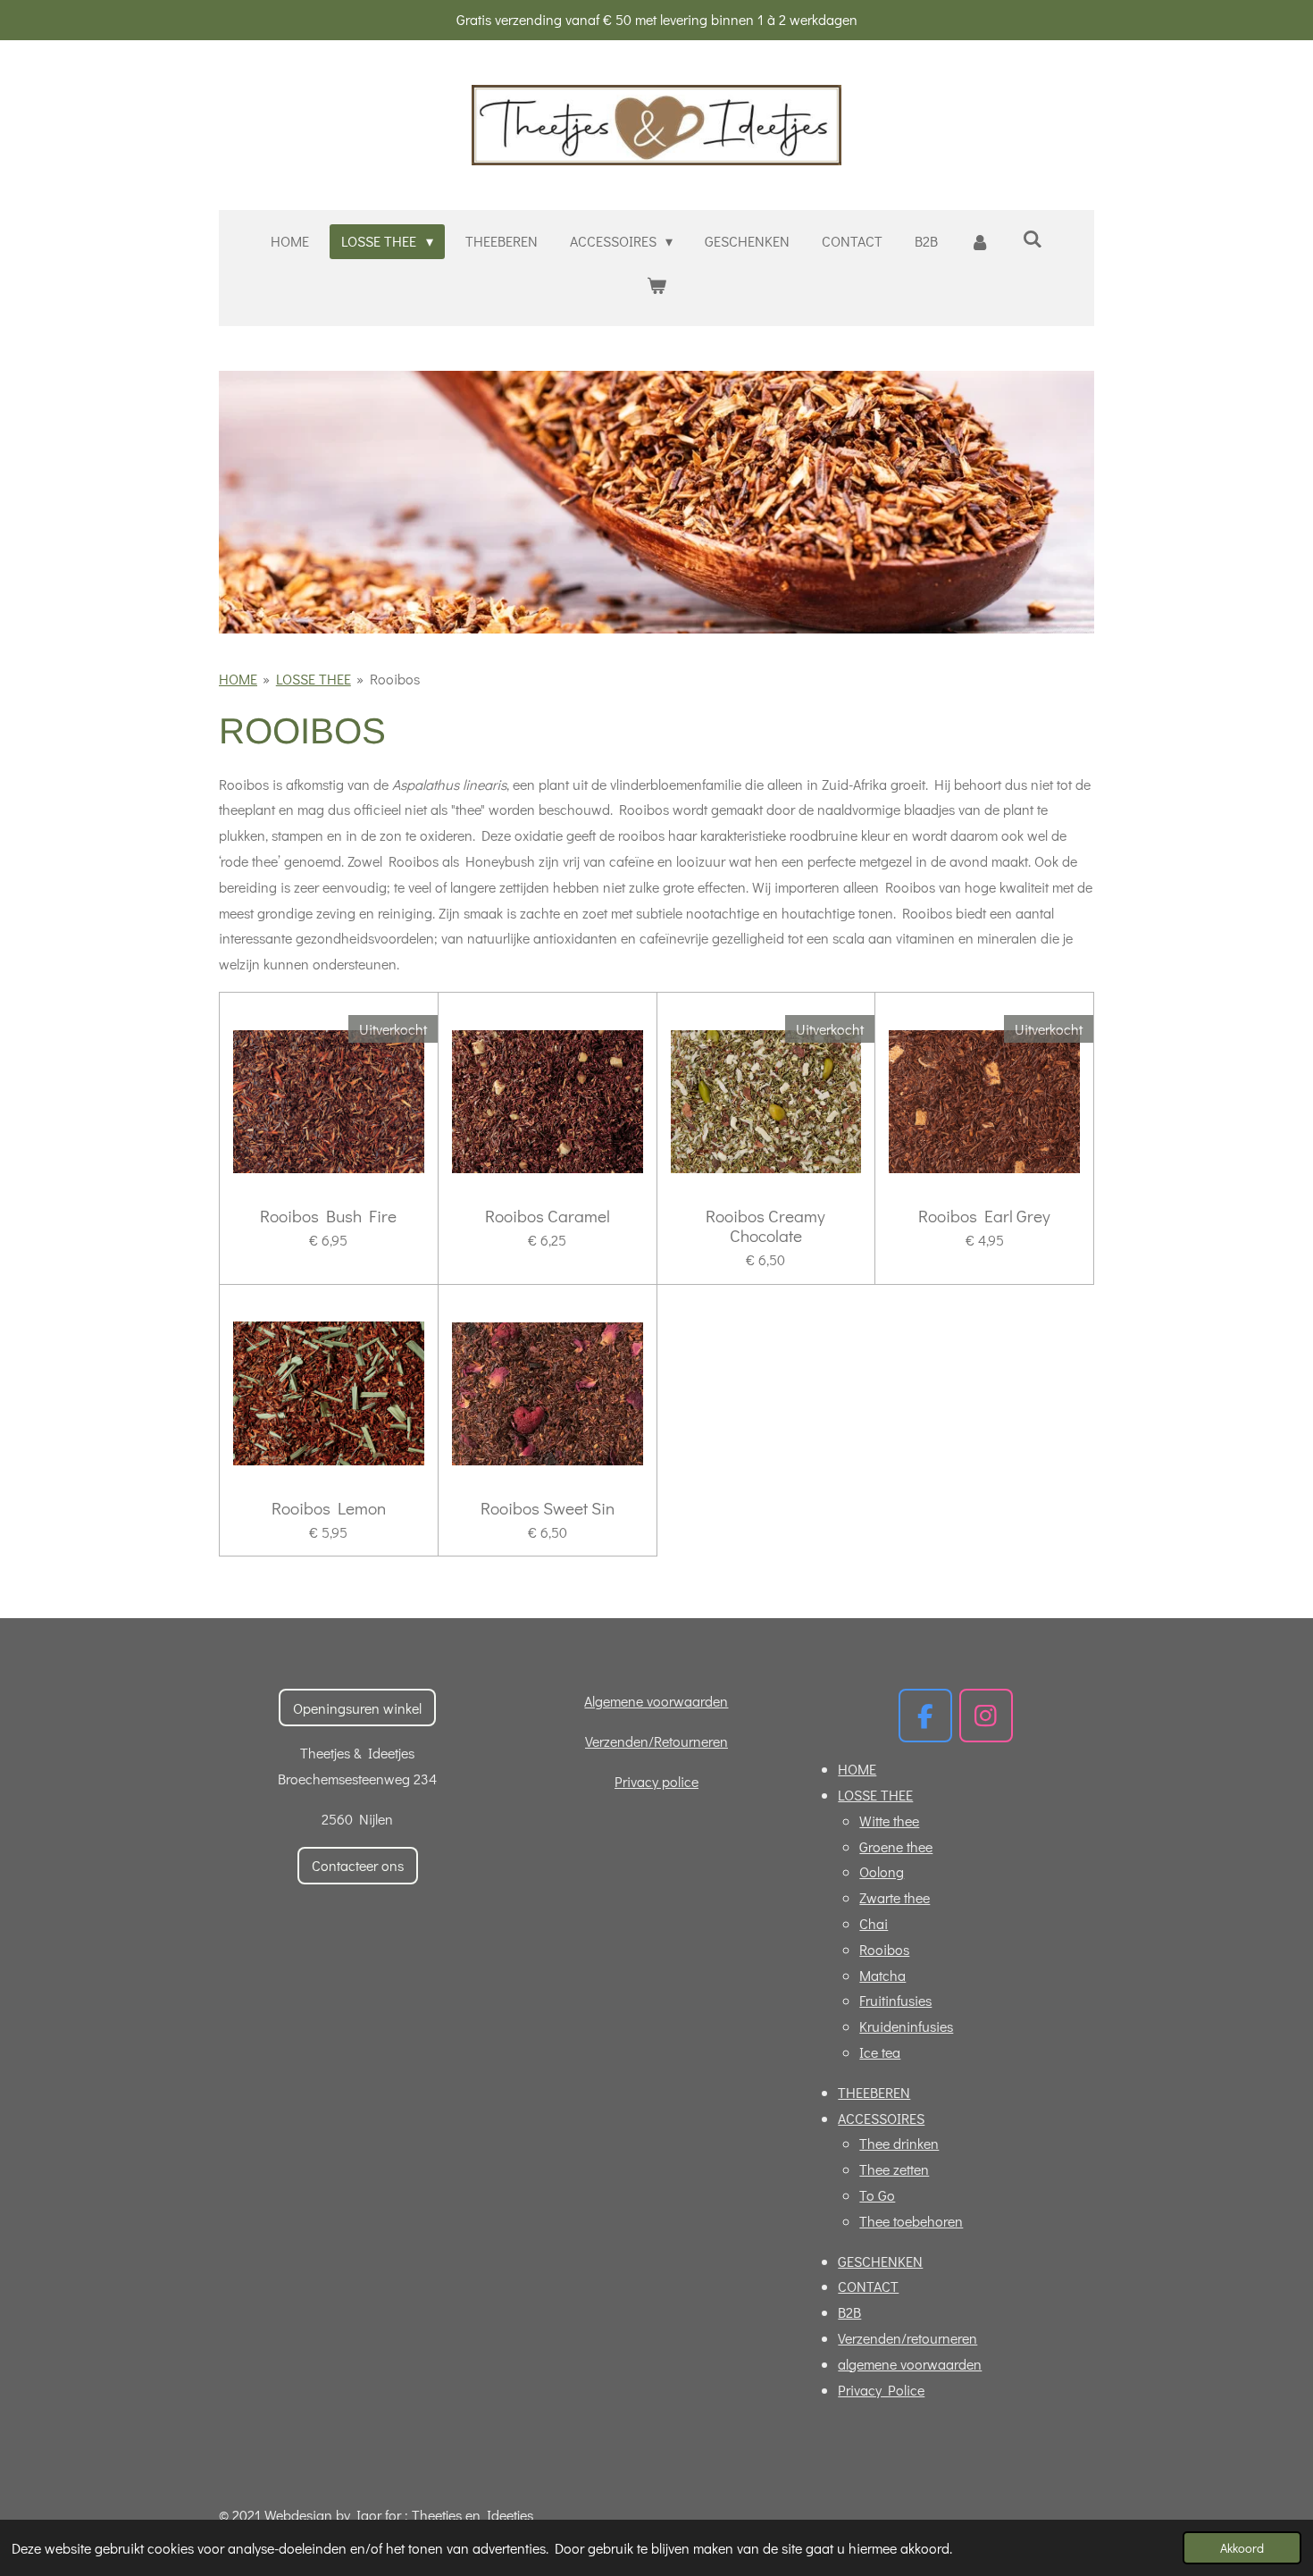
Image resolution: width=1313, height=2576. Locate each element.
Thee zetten (894, 2169)
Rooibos (395, 679)
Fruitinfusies (895, 2000)
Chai (874, 1923)
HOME (238, 679)
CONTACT (868, 2286)
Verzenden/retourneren (907, 2338)
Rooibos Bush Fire (328, 1216)
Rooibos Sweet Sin (548, 1508)
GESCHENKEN (880, 2261)
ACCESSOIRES (881, 2118)
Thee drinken (899, 2143)
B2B (849, 2312)
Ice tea (880, 2052)
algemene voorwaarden (910, 2364)
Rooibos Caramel (548, 1216)
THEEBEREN (874, 2092)
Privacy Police (881, 2390)
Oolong (882, 1871)
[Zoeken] (1032, 238)
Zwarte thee (895, 1897)
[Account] (980, 242)
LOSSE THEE (314, 679)
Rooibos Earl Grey (984, 1216)
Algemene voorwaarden (656, 1701)
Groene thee (896, 1846)
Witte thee (889, 1821)
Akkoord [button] (1242, 2548)
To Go (877, 2195)
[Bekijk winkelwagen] (656, 285)
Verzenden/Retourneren (656, 1741)
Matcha (882, 1975)
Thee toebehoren (911, 2221)
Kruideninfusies (906, 2026)
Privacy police (656, 1781)
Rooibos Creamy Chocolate (765, 1226)
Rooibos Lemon (329, 1508)
